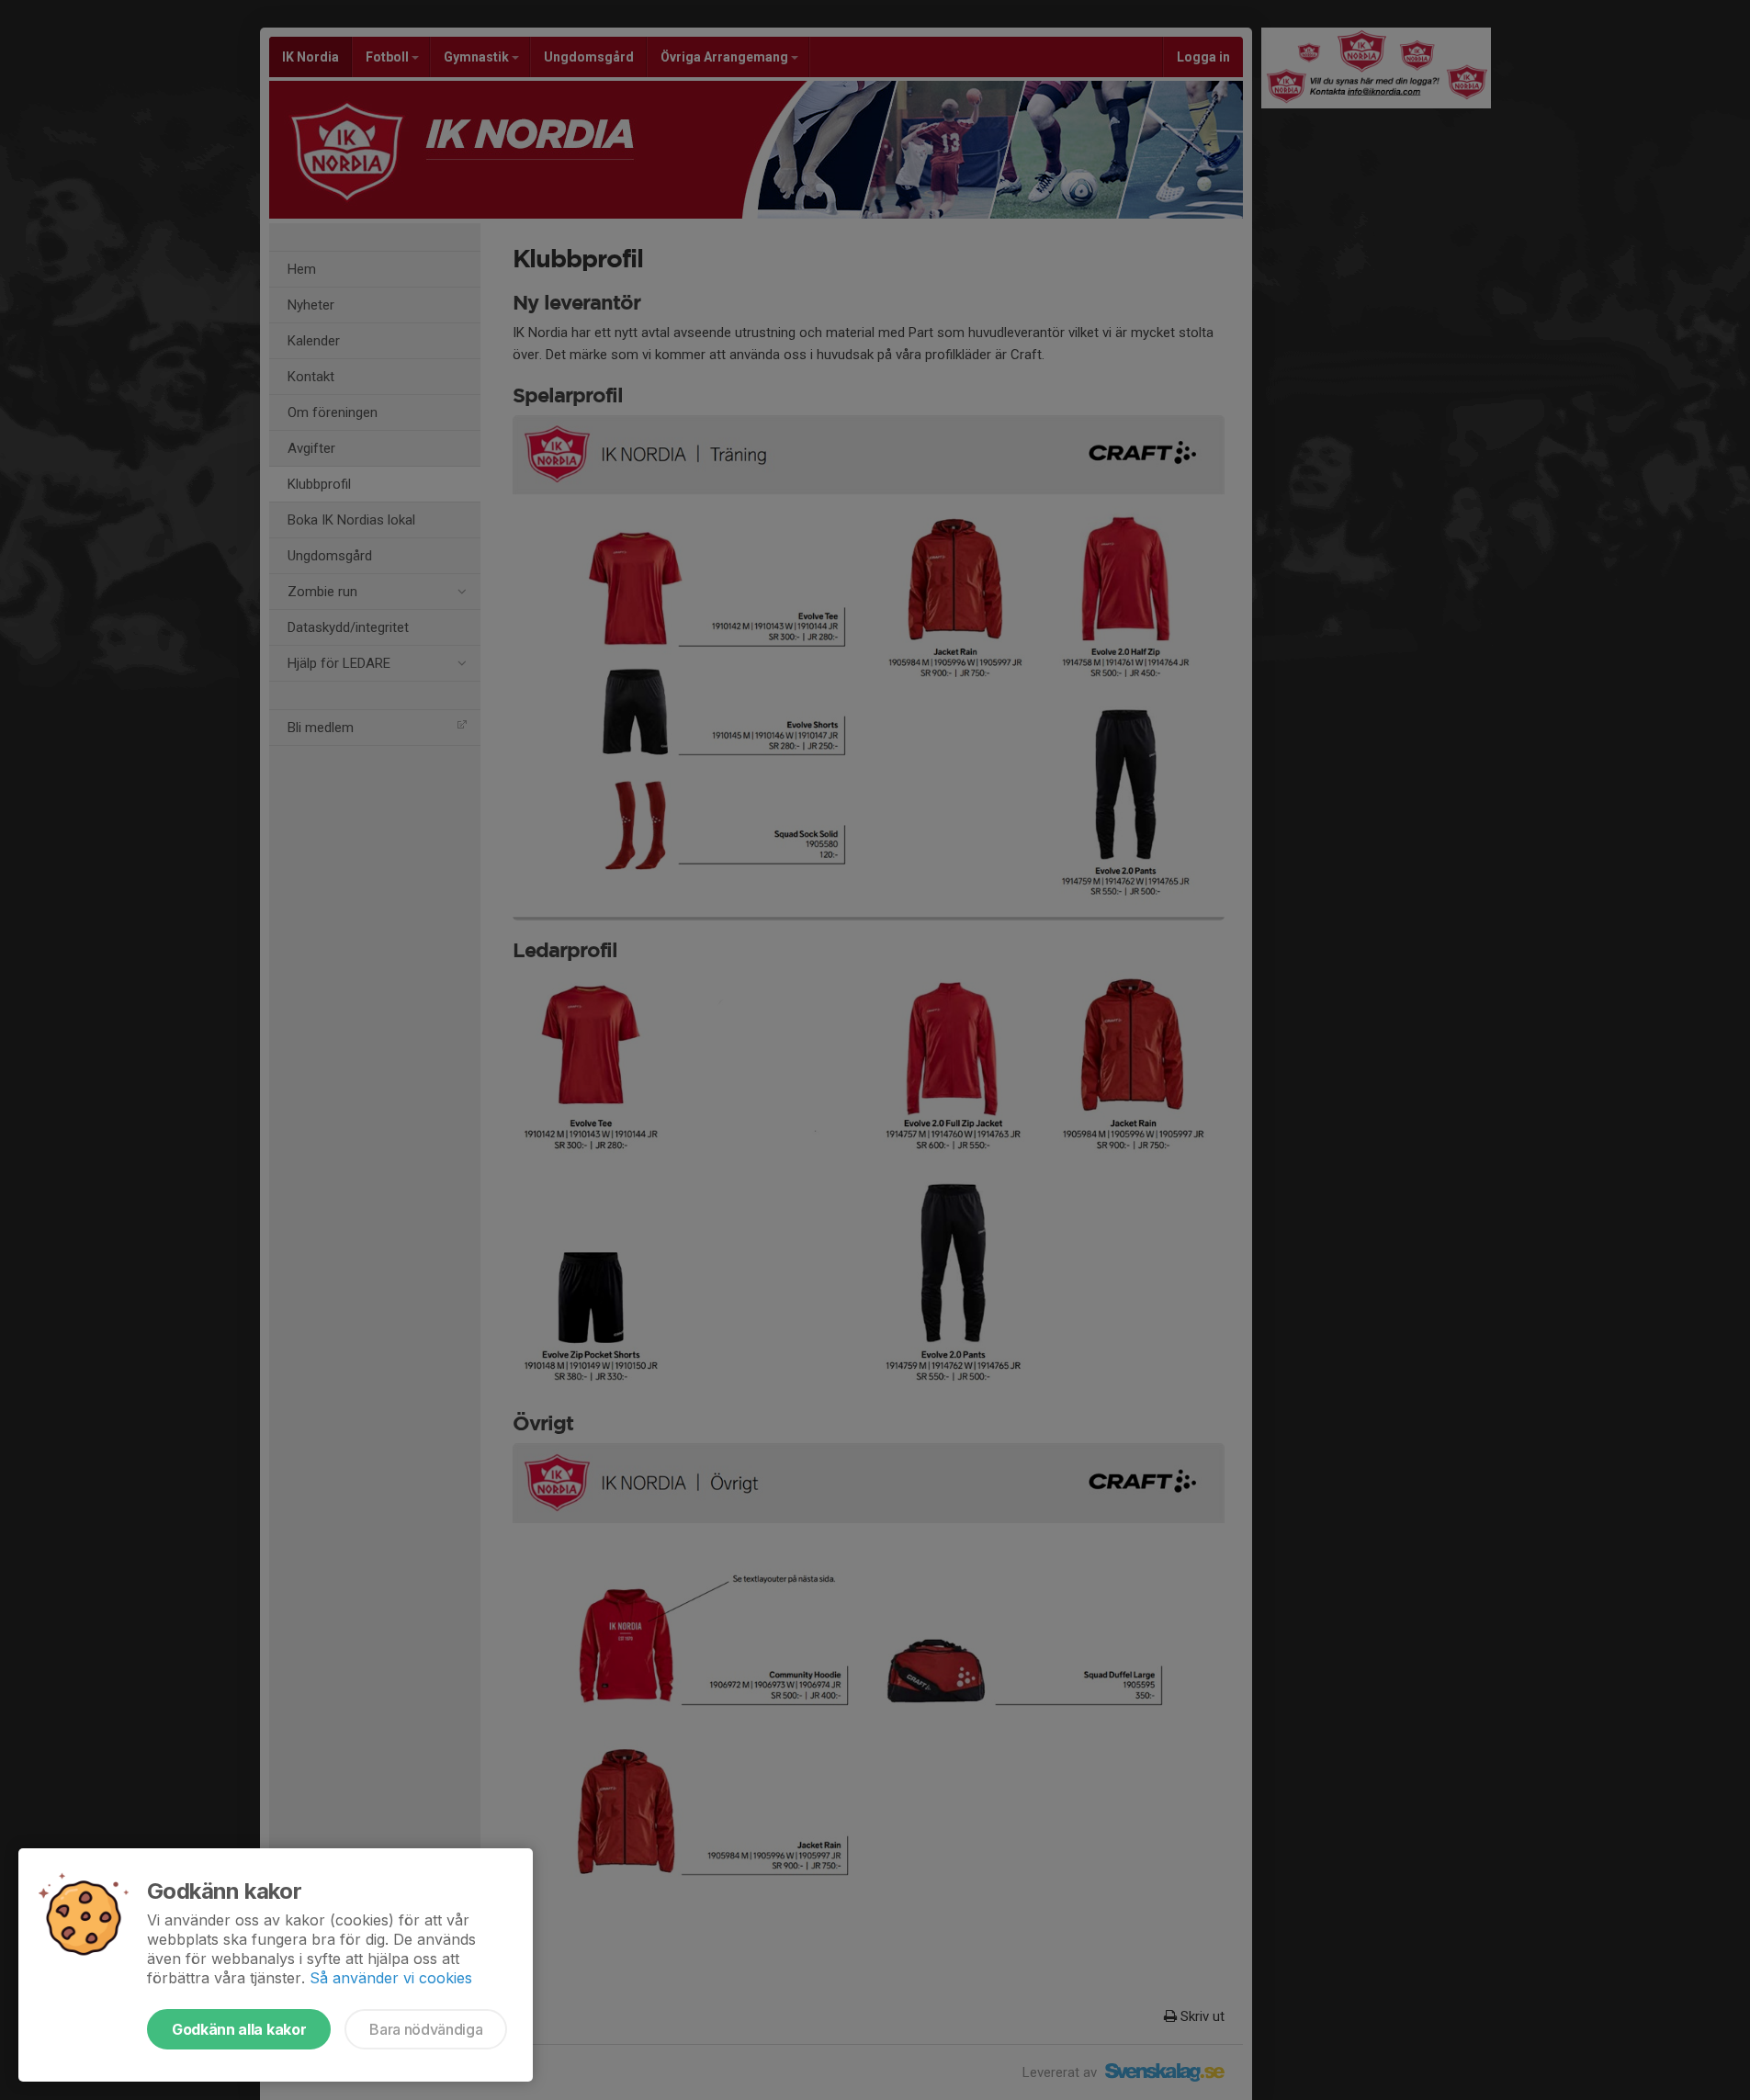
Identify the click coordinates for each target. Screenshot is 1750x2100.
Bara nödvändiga (426, 2029)
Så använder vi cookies (391, 1978)
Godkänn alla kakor (239, 2029)
